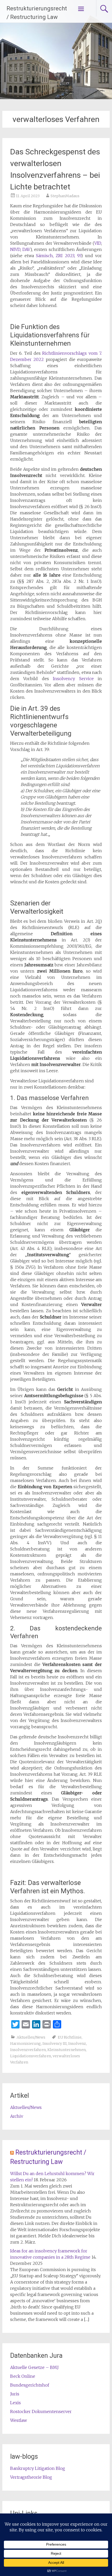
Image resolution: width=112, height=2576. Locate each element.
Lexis (15, 2403)
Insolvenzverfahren (28, 2050)
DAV (26, 249)
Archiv (17, 2116)
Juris (15, 2394)
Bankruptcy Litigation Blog (38, 2468)
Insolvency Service (73, 679)
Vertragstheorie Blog (31, 2477)
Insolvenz (77, 2044)
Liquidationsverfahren (31, 2056)
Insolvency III (55, 2044)
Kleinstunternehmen (67, 2050)
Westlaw (18, 2420)
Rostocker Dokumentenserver (41, 2411)
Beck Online (23, 2376)
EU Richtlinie (70, 2037)
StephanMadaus (65, 196)
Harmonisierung (26, 2044)
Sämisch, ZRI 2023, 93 (58, 256)
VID (98, 243)
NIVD (15, 249)
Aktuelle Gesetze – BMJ (34, 2367)
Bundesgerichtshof (30, 2385)
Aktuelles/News (31, 2037)
